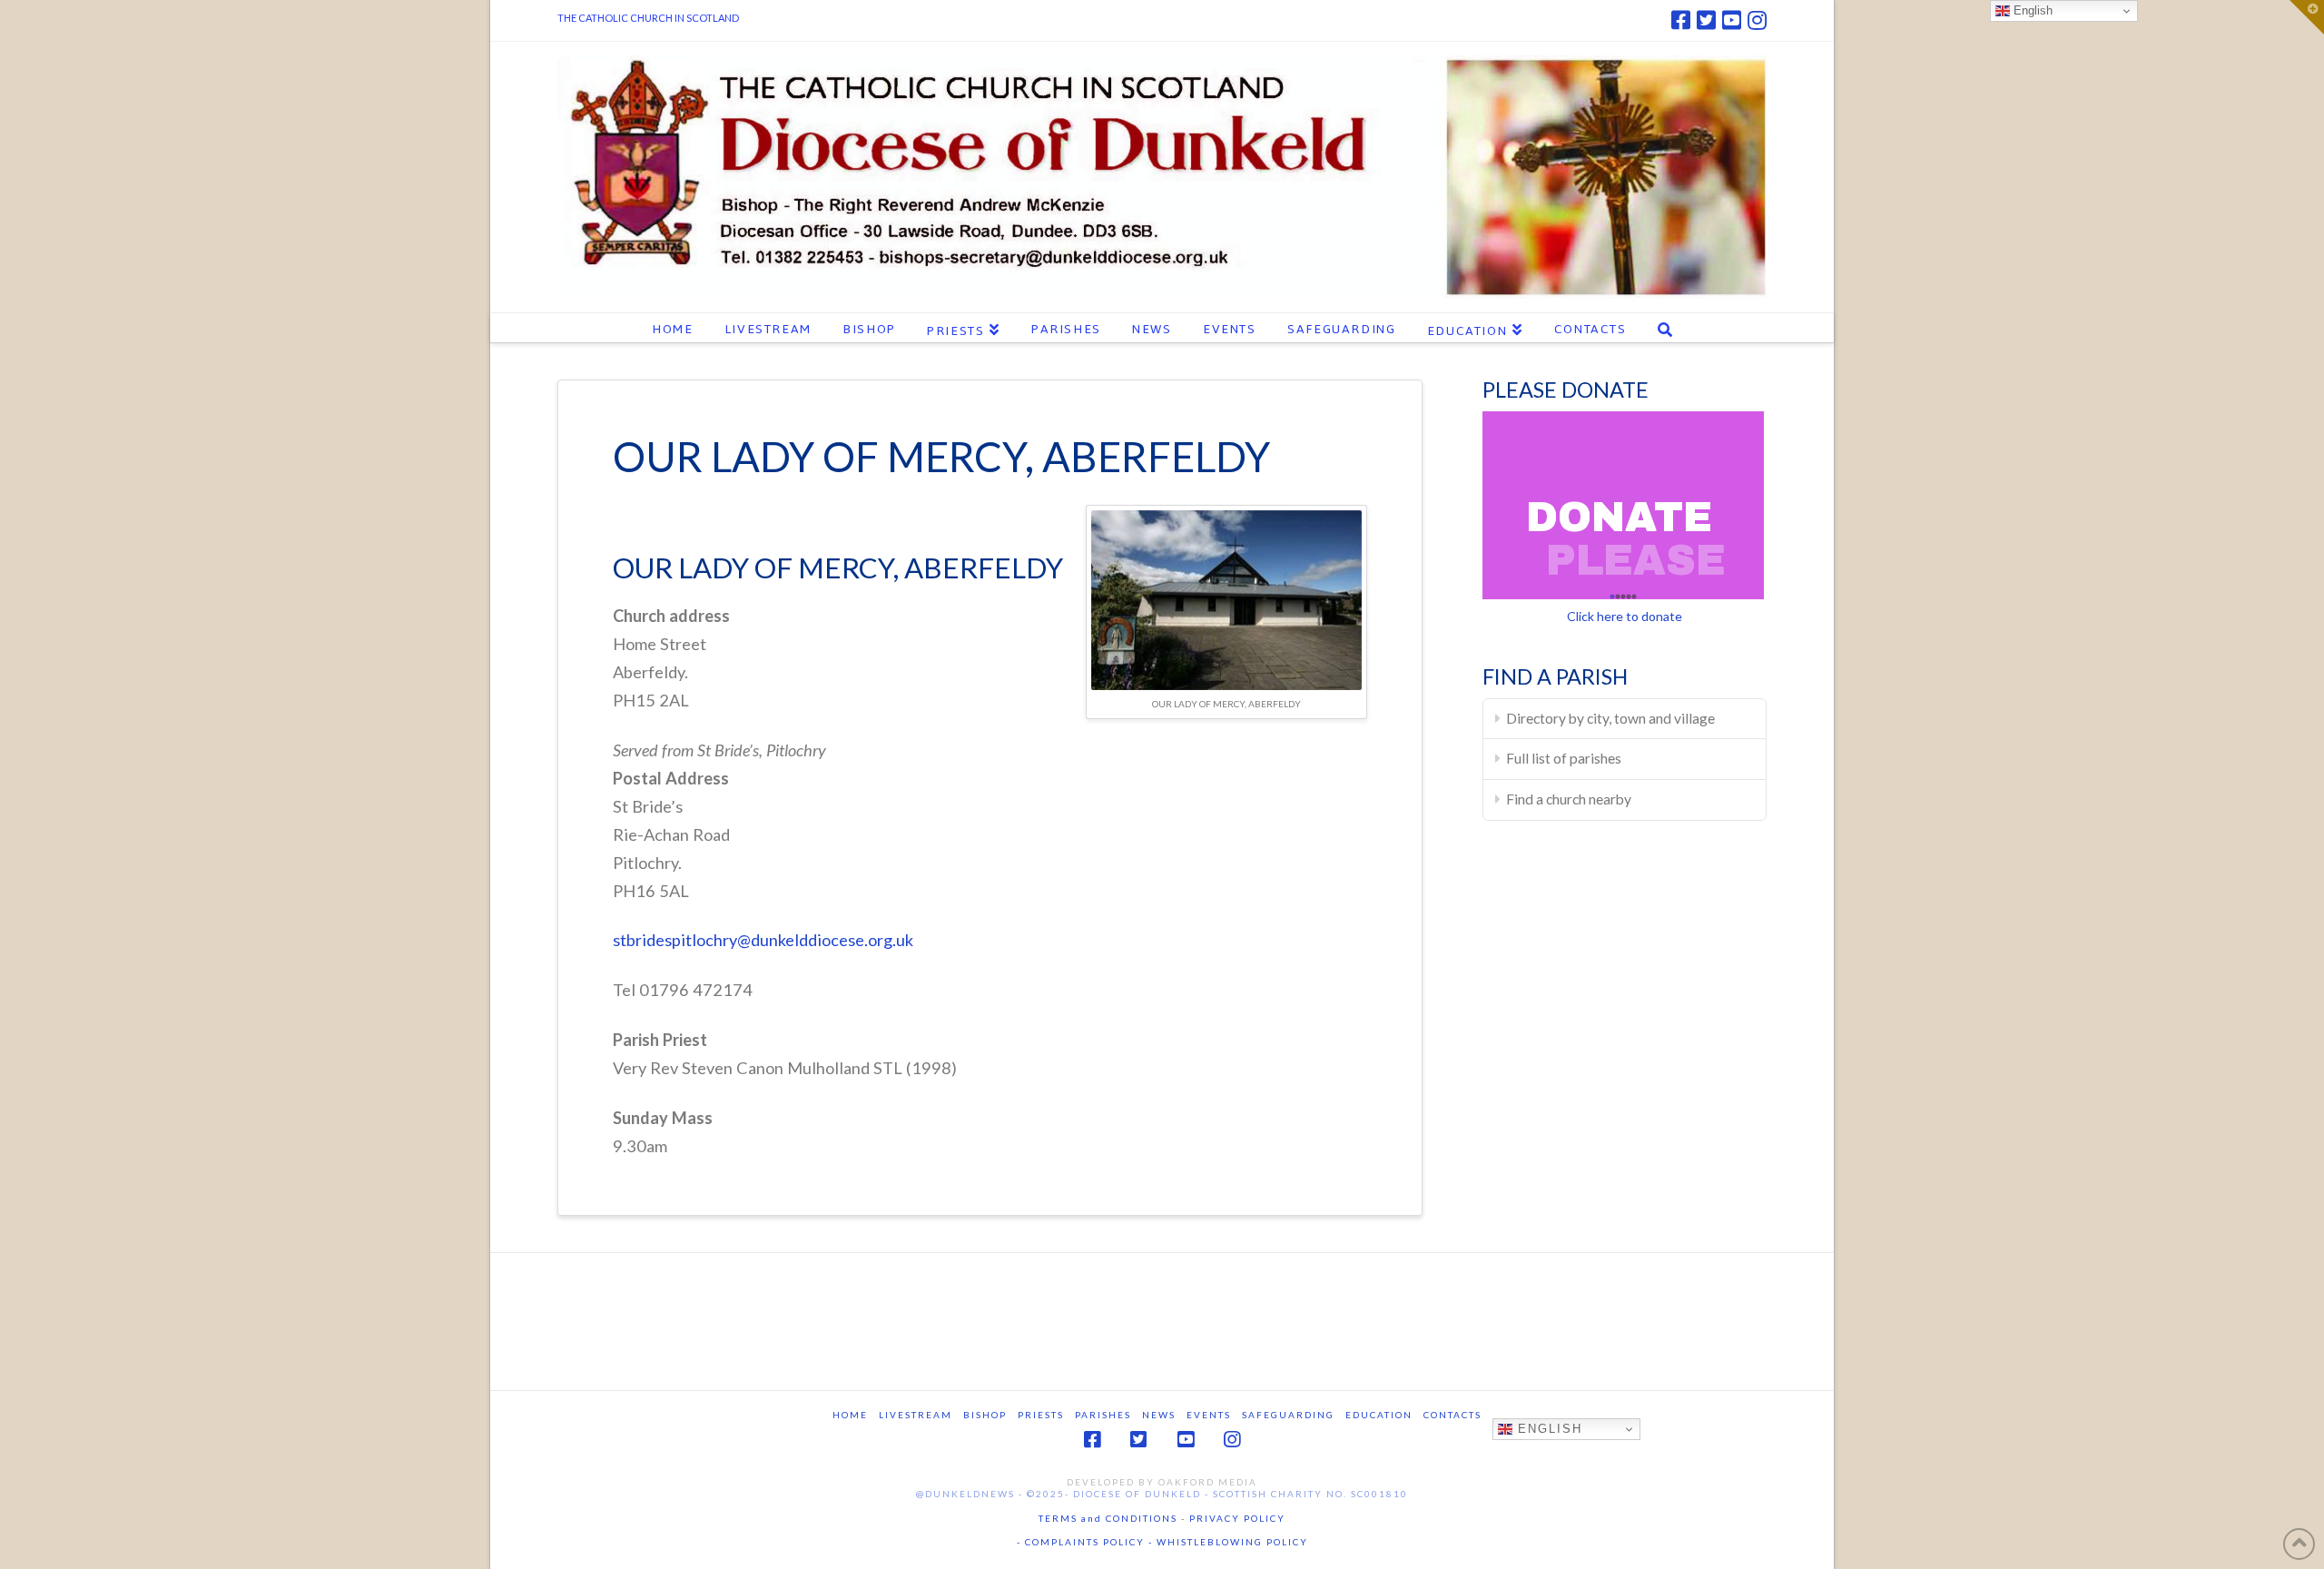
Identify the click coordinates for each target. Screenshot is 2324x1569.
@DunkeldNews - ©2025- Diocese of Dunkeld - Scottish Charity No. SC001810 (1162, 1494)
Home (850, 1415)
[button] (2307, 17)
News (1159, 1415)
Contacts (1452, 1415)
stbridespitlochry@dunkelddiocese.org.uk (763, 940)
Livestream (916, 1415)
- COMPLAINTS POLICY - (1085, 1542)
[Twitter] (1706, 20)
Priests (1041, 1415)
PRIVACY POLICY (1237, 1518)
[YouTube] (1732, 20)
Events (1209, 1415)
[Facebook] (1681, 20)
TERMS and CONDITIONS (1108, 1518)
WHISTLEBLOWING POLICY (1231, 1542)
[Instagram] (1757, 20)
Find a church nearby (1569, 799)
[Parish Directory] (1226, 597)
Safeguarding (1288, 1415)
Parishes (1103, 1415)
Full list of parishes (1564, 758)
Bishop (985, 1415)
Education (1379, 1415)
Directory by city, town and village (1610, 718)
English (1547, 1429)
